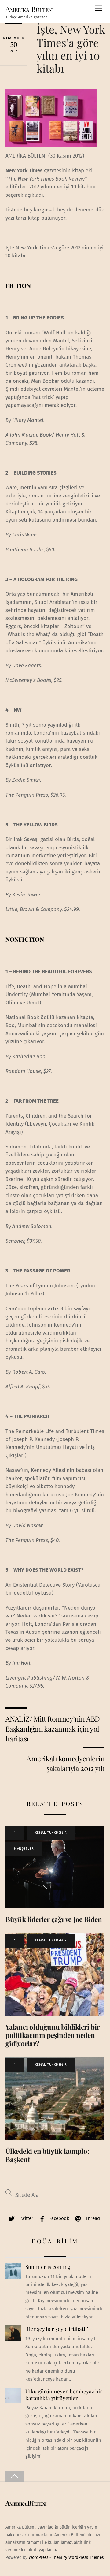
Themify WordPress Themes (78, 2557)
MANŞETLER (24, 1849)
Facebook (59, 2218)
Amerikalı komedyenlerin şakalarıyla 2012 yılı (66, 1763)
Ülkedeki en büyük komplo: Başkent (47, 2155)
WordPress (38, 2557)
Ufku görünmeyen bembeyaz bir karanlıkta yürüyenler (64, 2395)
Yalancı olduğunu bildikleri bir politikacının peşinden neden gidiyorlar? (53, 2035)
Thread (92, 2218)
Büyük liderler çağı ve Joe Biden (54, 1919)
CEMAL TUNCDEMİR (51, 1833)
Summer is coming (48, 2267)
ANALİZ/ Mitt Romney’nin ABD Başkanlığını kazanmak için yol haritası (53, 1729)
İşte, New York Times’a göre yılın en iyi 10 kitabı (71, 49)
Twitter (26, 2218)
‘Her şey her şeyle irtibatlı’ (57, 2329)
